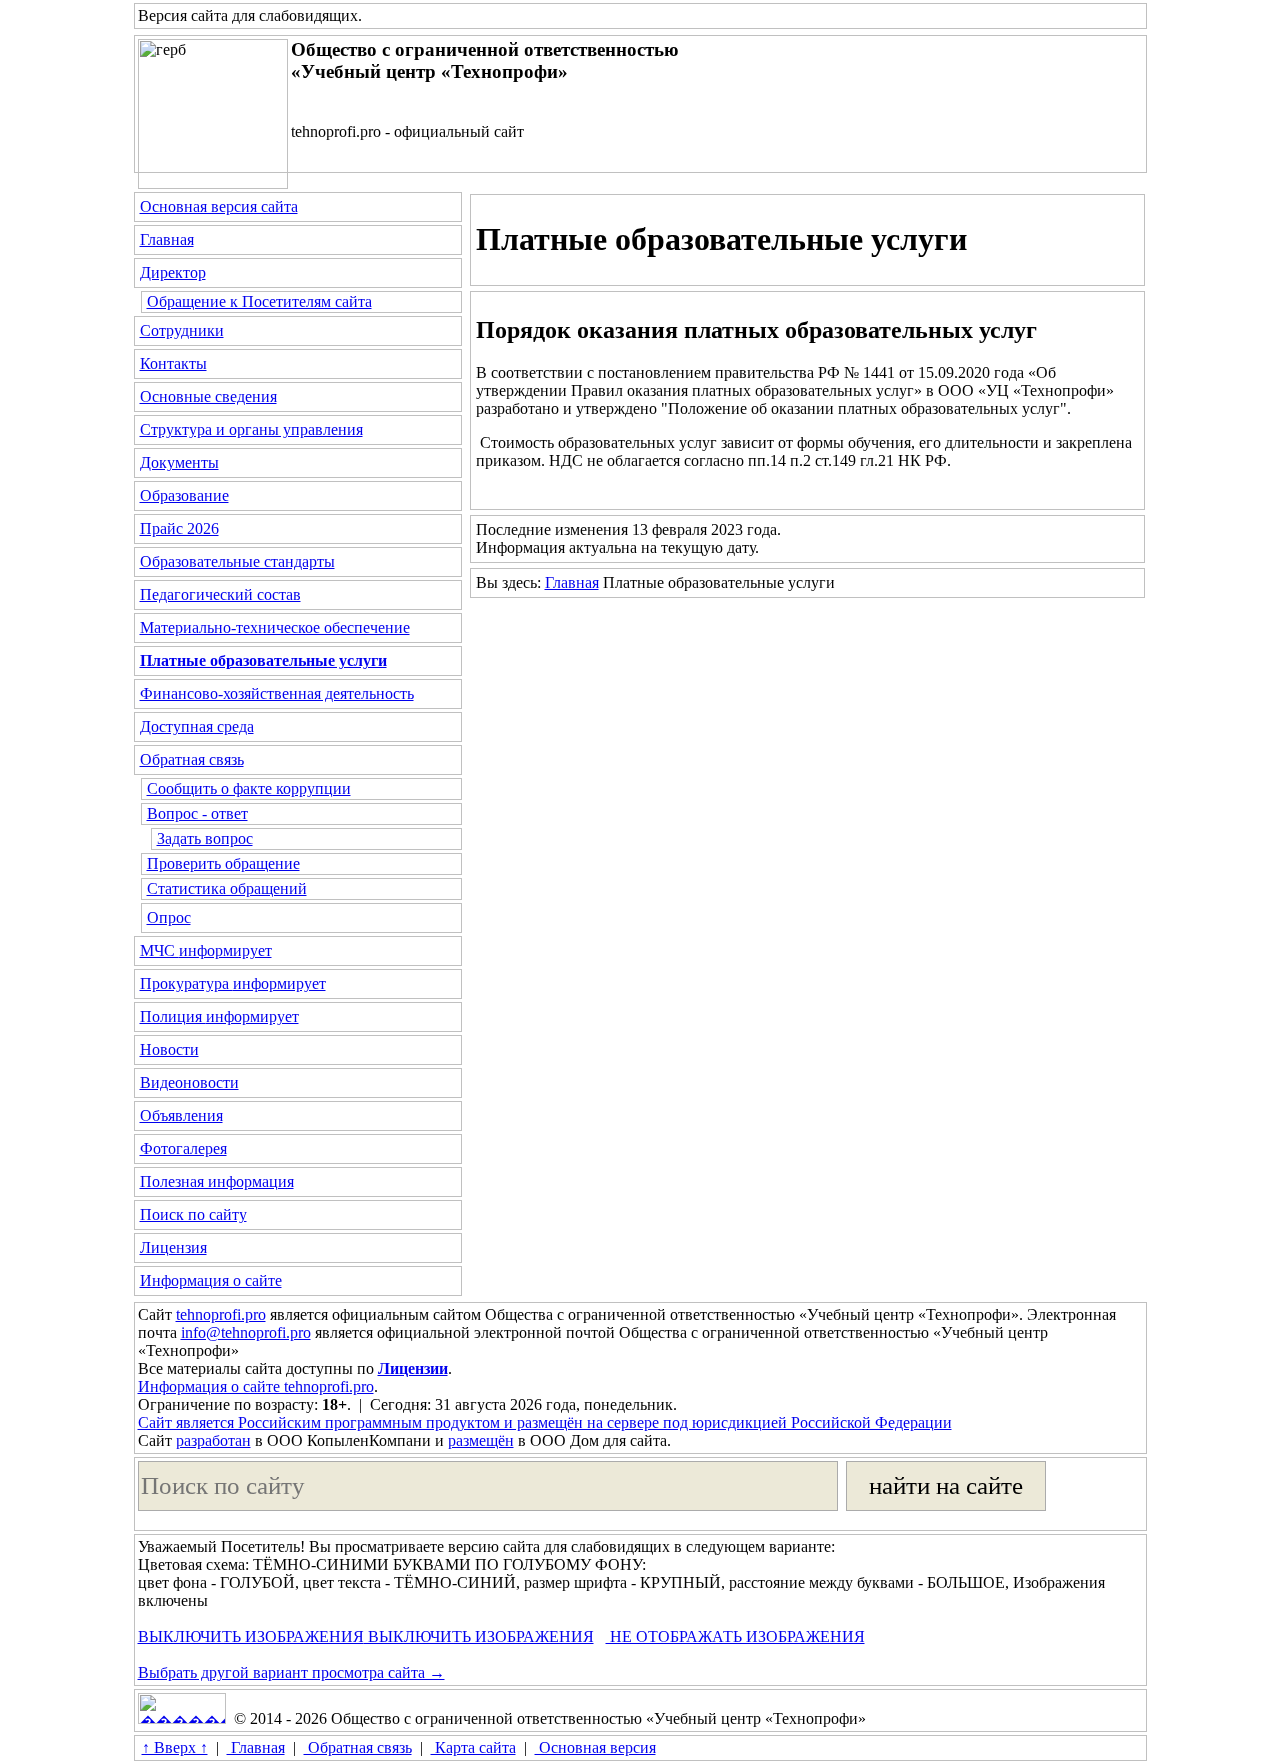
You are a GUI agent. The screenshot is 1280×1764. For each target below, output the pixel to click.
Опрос (169, 917)
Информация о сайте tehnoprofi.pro (256, 1386)
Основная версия (595, 1747)
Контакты (173, 363)
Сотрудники (182, 330)
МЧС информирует (206, 950)
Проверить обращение (223, 863)
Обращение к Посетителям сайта (259, 301)
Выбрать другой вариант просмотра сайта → (291, 1672)
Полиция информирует (219, 1016)
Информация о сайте (211, 1280)
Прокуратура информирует (233, 983)
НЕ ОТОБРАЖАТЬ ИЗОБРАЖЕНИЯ (735, 1636)
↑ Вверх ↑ (175, 1747)
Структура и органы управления (251, 429)
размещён (481, 1440)
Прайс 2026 (179, 528)
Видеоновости (189, 1082)
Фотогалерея (183, 1148)
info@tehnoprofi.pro (246, 1332)
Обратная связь (192, 759)
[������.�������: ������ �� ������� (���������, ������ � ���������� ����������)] (182, 1708)
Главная (167, 239)
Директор (173, 272)
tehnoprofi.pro (221, 1314)
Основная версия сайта (219, 206)
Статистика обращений (227, 888)
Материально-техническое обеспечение (275, 627)
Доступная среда (197, 726)
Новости (169, 1049)
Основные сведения (208, 396)
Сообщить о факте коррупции (249, 788)
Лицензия (173, 1247)
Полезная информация (217, 1181)
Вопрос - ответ (197, 813)
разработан (213, 1440)
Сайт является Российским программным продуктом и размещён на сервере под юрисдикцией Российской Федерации (545, 1422)
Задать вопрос (205, 838)
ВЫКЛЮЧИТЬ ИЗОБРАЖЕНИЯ (251, 1636)
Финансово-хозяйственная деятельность (277, 693)
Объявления (181, 1115)
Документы (179, 462)
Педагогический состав (220, 594)
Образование (184, 495)
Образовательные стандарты (237, 561)
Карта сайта (473, 1747)
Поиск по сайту (193, 1214)
